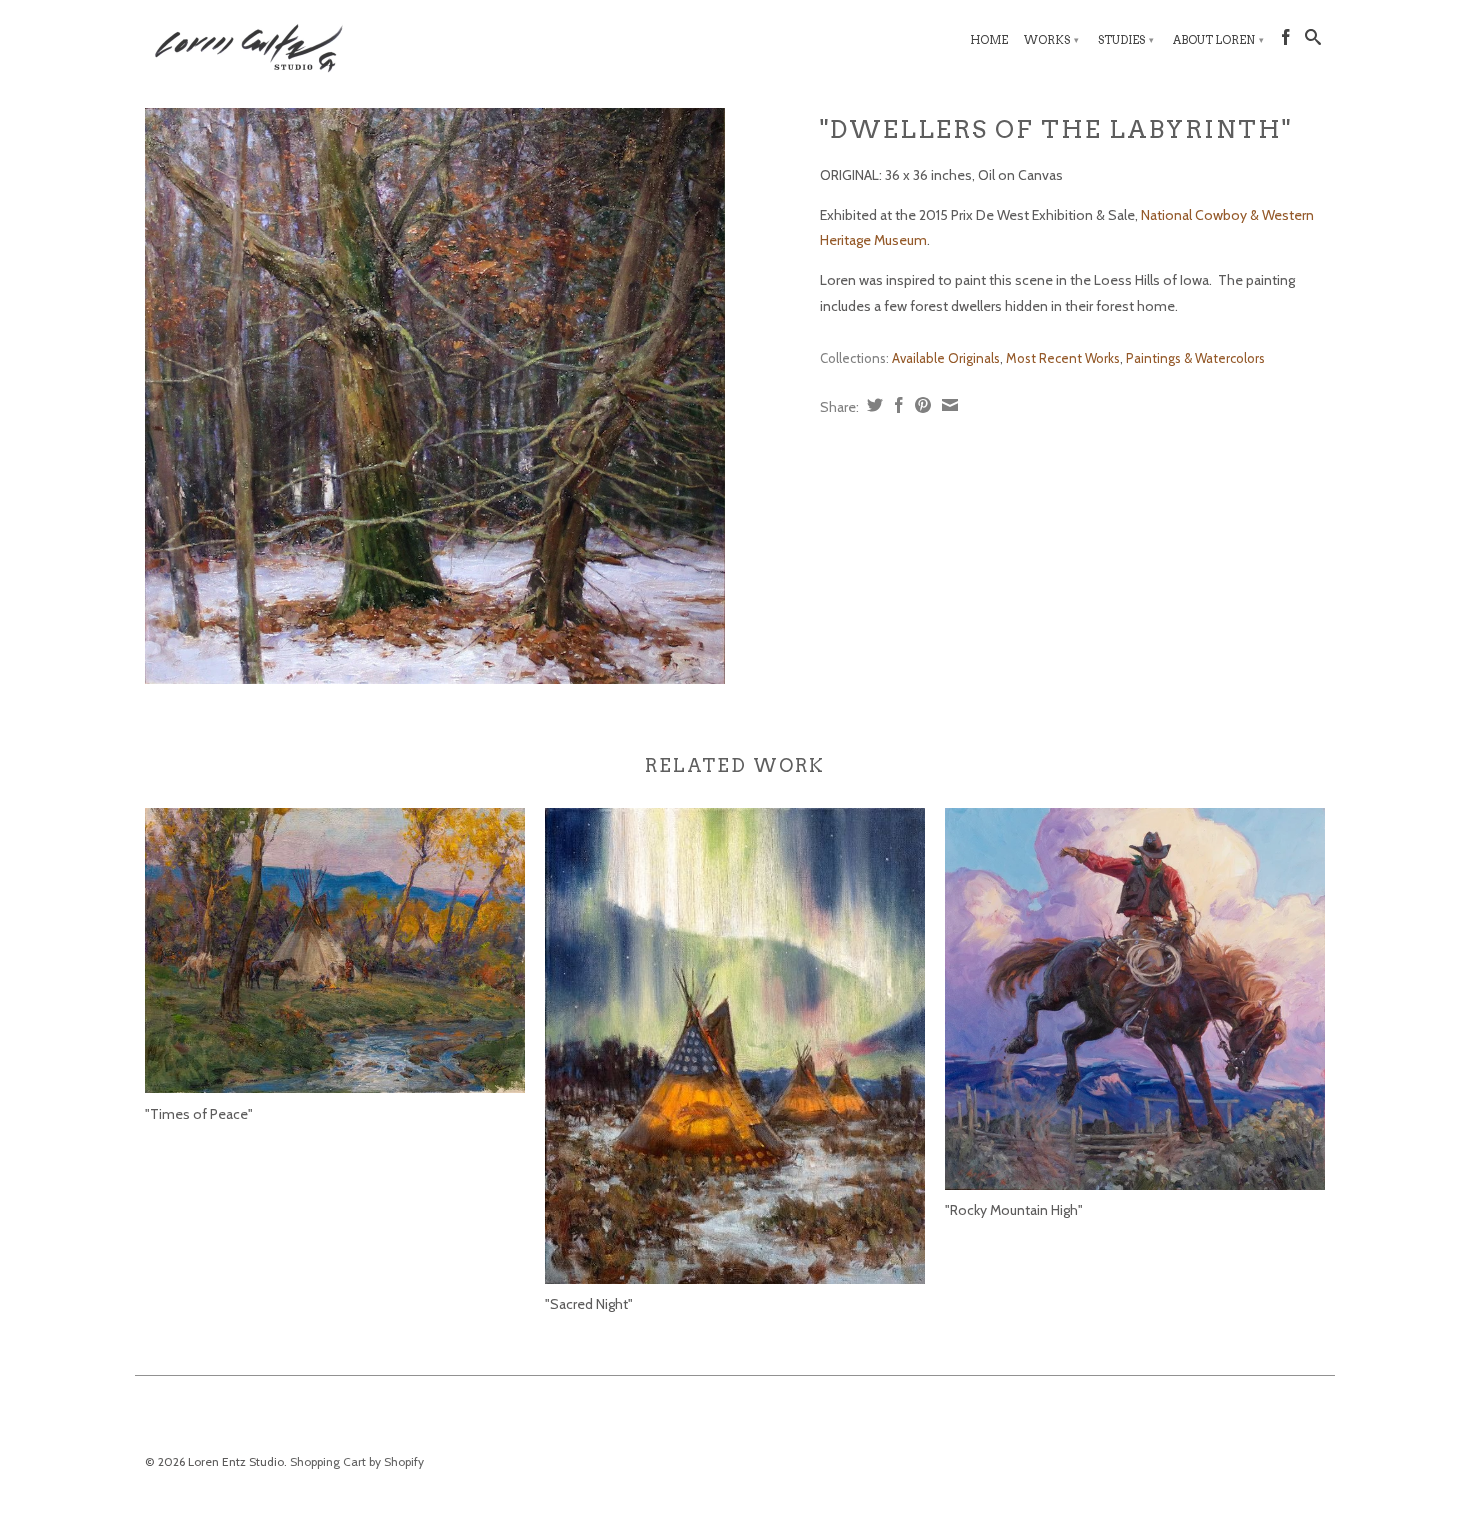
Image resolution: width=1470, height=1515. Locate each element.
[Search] (1313, 41)
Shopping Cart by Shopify (357, 1461)
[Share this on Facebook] (896, 405)
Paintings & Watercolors (1195, 358)
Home (989, 40)
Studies (1126, 40)
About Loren (1218, 40)
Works (1051, 40)
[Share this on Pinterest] (920, 405)
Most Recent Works (1063, 358)
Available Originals (946, 358)
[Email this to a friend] (947, 405)
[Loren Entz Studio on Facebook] (1286, 41)
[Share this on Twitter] (872, 405)
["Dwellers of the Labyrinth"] (435, 396)
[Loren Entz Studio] (285, 45)
